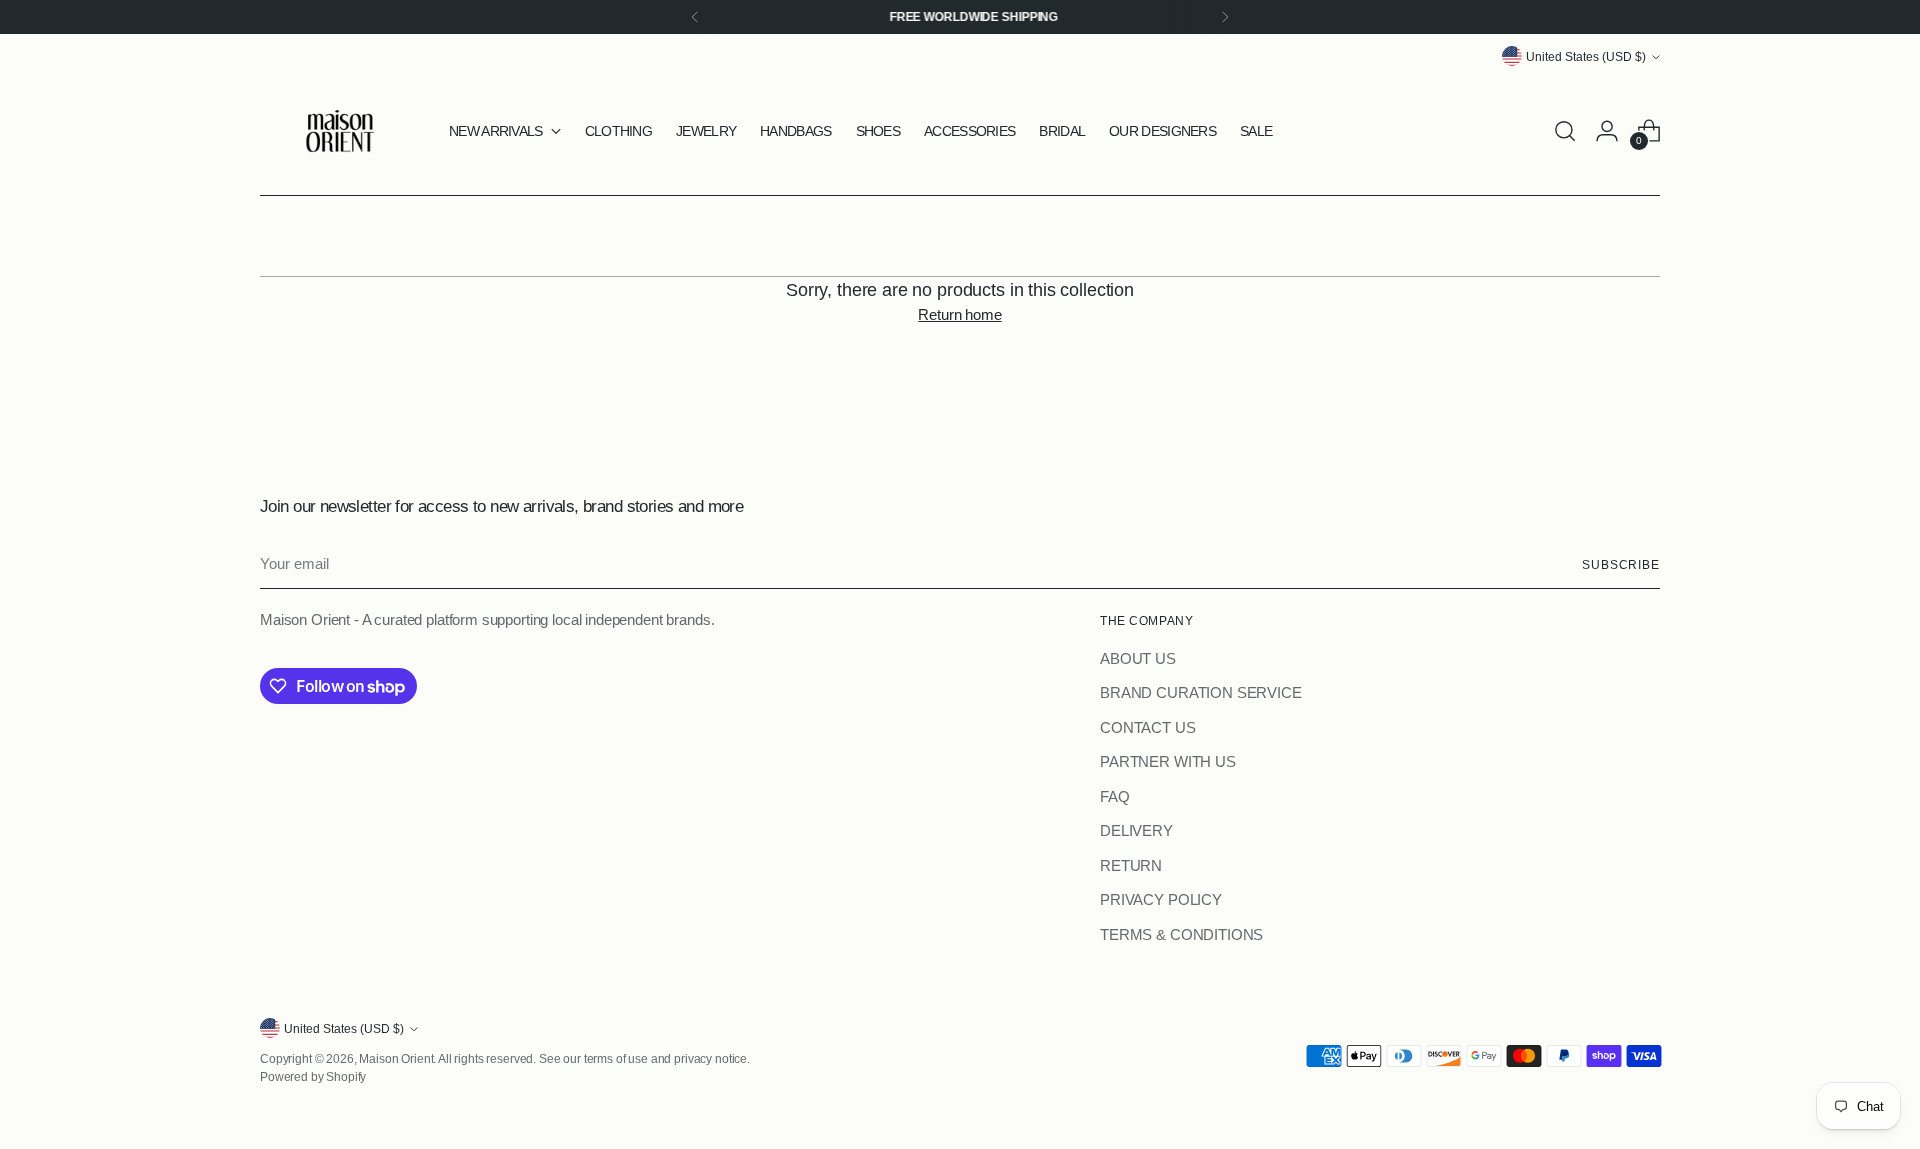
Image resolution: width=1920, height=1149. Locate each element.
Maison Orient (396, 1058)
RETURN (1131, 865)
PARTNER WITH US (1168, 761)
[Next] (1225, 17)
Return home (959, 314)
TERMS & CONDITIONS (1181, 934)
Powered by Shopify (313, 1076)
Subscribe (1621, 564)
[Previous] (695, 17)
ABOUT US (1138, 658)
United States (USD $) (1586, 56)
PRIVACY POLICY (1161, 899)
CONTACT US (1148, 727)
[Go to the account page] (1607, 131)
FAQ (1115, 796)
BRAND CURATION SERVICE (1201, 692)
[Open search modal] (1565, 131)
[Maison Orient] (340, 131)
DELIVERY (1136, 830)
